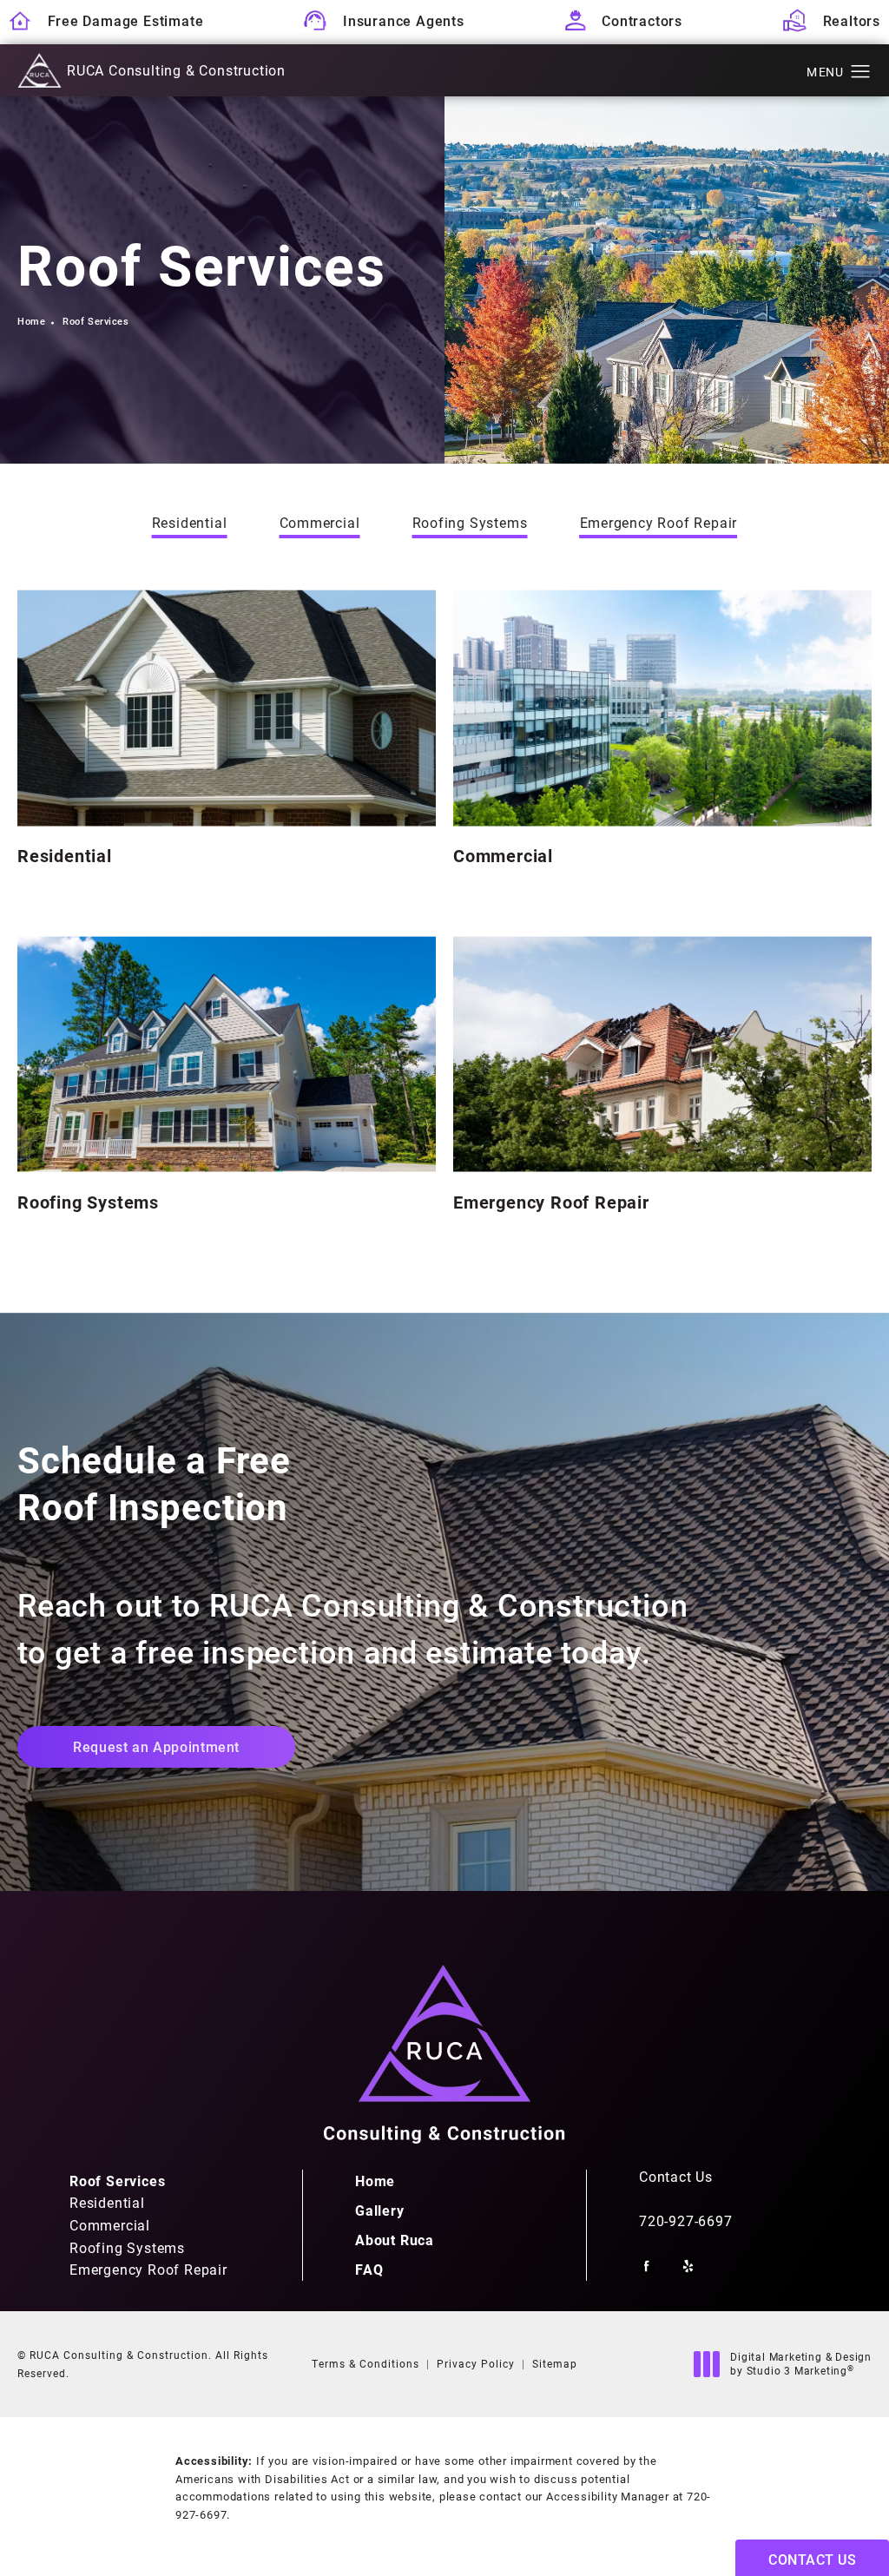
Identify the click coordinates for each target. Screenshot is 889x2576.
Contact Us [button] (812, 2559)
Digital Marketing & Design (800, 2364)
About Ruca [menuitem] (395, 2240)
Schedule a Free (154, 1482)
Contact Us (676, 2177)
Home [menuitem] (375, 2181)
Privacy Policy (476, 2363)
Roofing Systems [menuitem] (127, 2247)
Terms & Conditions (365, 2363)
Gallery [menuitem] (380, 2210)
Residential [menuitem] (107, 2202)
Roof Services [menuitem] (117, 2181)
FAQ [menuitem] (369, 2269)
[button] (861, 72)
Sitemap (555, 2363)
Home (31, 321)
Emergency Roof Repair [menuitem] (148, 2269)
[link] (755, 2221)
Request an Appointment (156, 1746)
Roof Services (95, 321)
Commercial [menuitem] (110, 2225)
